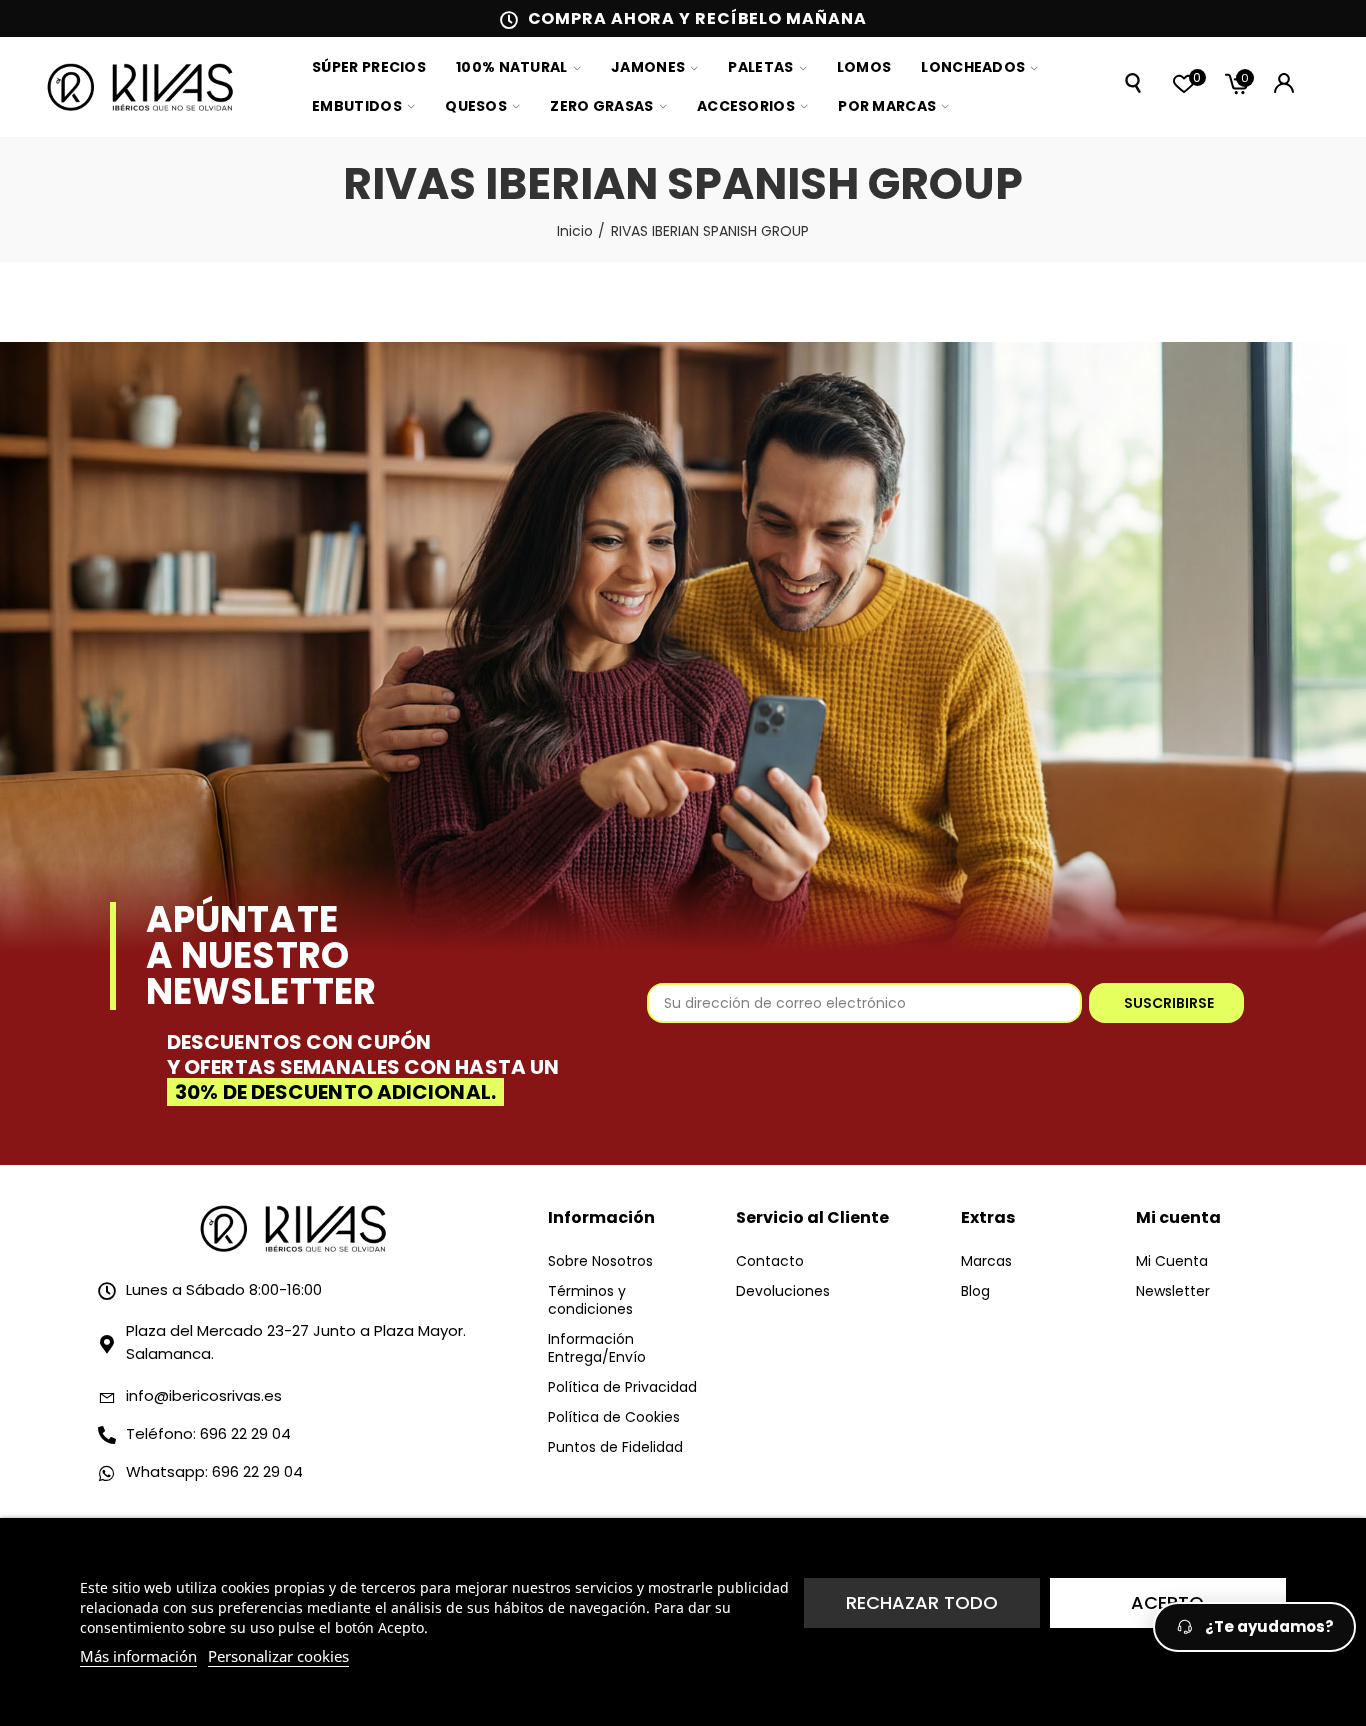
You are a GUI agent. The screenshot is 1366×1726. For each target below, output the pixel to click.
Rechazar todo (922, 1602)
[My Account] (1284, 83)
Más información (138, 1656)
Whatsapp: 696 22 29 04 (214, 1471)
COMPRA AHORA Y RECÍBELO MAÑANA (697, 18)
